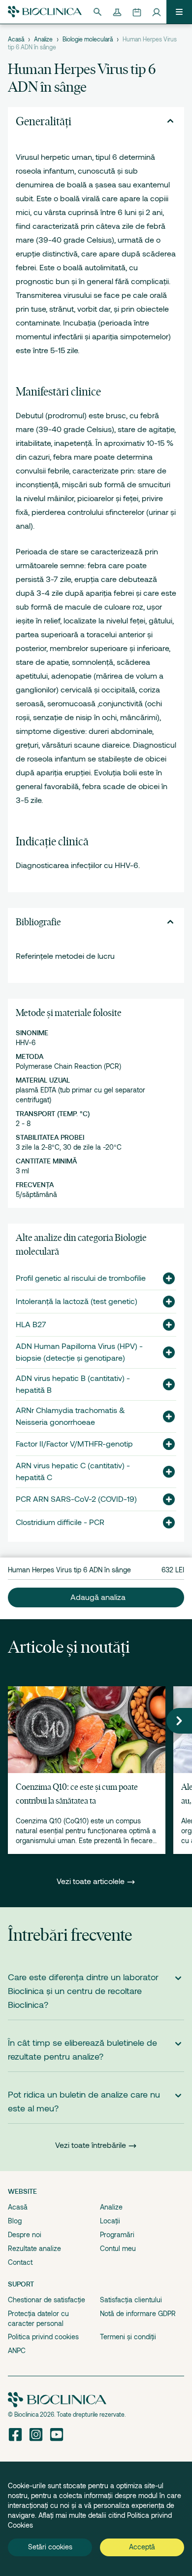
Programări (117, 2235)
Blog (15, 2221)
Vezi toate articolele (92, 1882)
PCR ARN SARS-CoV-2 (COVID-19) (76, 1499)
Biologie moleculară (88, 39)
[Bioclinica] (45, 12)
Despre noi (25, 2235)
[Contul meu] (157, 12)
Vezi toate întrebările (91, 2145)
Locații (110, 2221)
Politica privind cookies (43, 2337)
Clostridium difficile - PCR (60, 1523)
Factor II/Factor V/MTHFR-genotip (74, 1444)
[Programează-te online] (137, 12)
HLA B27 (31, 1325)
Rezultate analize (34, 2249)
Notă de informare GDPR (138, 2314)
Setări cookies (50, 2547)
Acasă (16, 39)
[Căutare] (97, 12)
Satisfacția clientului (131, 2300)
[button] (165, 1278)
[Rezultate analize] (117, 12)
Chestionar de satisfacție (47, 2300)
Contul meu (118, 2249)
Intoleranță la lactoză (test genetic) (77, 1302)
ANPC (17, 2351)
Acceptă (142, 2547)
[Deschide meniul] (179, 12)
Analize (43, 39)
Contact (20, 2262)
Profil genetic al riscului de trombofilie (81, 1278)
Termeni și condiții (128, 2337)
